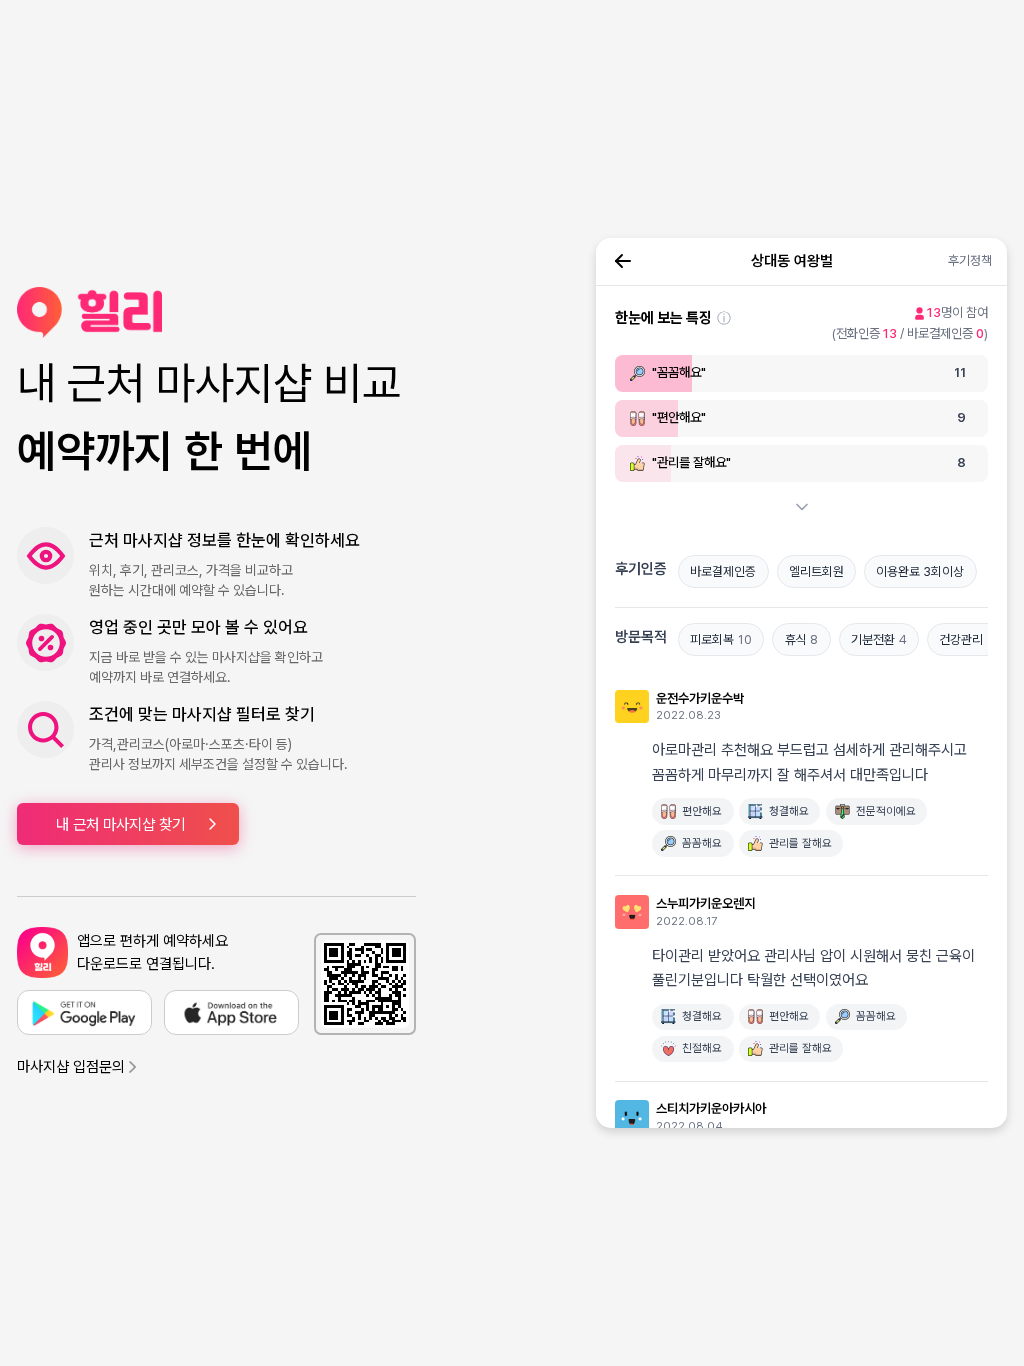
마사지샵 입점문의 (71, 1067)
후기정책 (970, 260)
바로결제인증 (723, 571)
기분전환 (879, 639)
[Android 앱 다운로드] (84, 1012)
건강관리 (967, 639)
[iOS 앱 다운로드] (231, 1012)
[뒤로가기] (623, 261)
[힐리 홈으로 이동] (216, 312)
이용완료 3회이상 (920, 571)
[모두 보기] (802, 507)
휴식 (802, 639)
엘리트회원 (816, 571)
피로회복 (721, 639)
